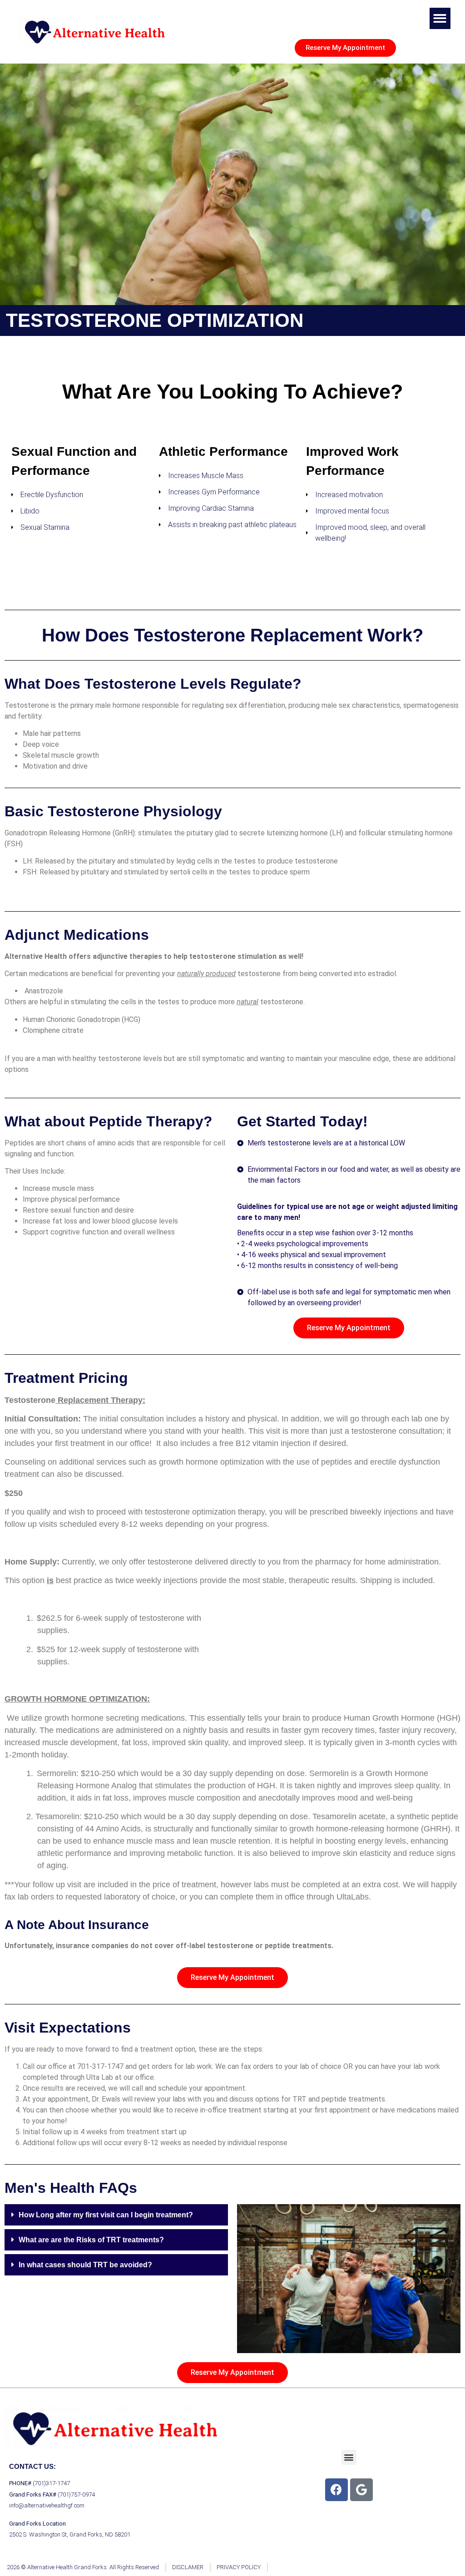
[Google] (361, 2490)
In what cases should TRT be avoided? (85, 2265)
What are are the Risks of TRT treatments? (91, 2240)
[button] (440, 18)
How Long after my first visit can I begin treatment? (106, 2215)
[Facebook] (336, 2490)
